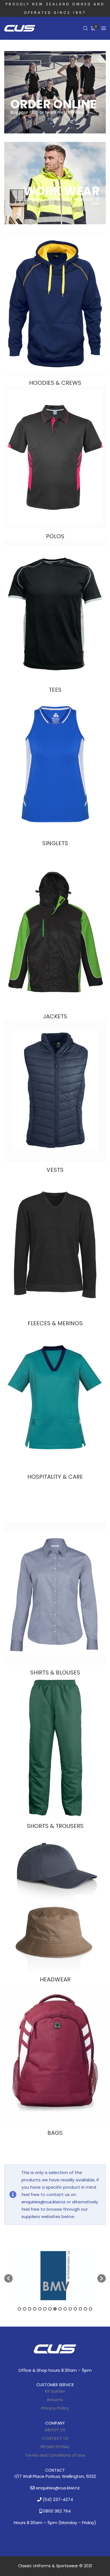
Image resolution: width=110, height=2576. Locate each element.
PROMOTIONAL (55, 2447)
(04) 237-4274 (57, 2499)
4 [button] (35, 2309)
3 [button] (30, 2309)
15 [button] (91, 2309)
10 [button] (65, 2309)
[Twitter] (55, 2363)
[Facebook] (45, 2363)
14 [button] (85, 2309)
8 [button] (55, 2309)
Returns (55, 2400)
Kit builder (55, 2391)
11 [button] (70, 2309)
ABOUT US (55, 2430)
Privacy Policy (55, 2408)
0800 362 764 (56, 2511)
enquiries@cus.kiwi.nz (43, 2202)
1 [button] (19, 2309)
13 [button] (80, 2309)
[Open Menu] (104, 28)
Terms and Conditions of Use (55, 2455)
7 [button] (50, 2309)
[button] (8, 2278)
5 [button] (40, 2309)
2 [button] (25, 2309)
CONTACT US (55, 2438)
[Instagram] (65, 2363)
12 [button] (75, 2309)
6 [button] (45, 2309)
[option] (55, 2276)
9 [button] (60, 2309)
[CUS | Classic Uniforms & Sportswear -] (20, 28)
